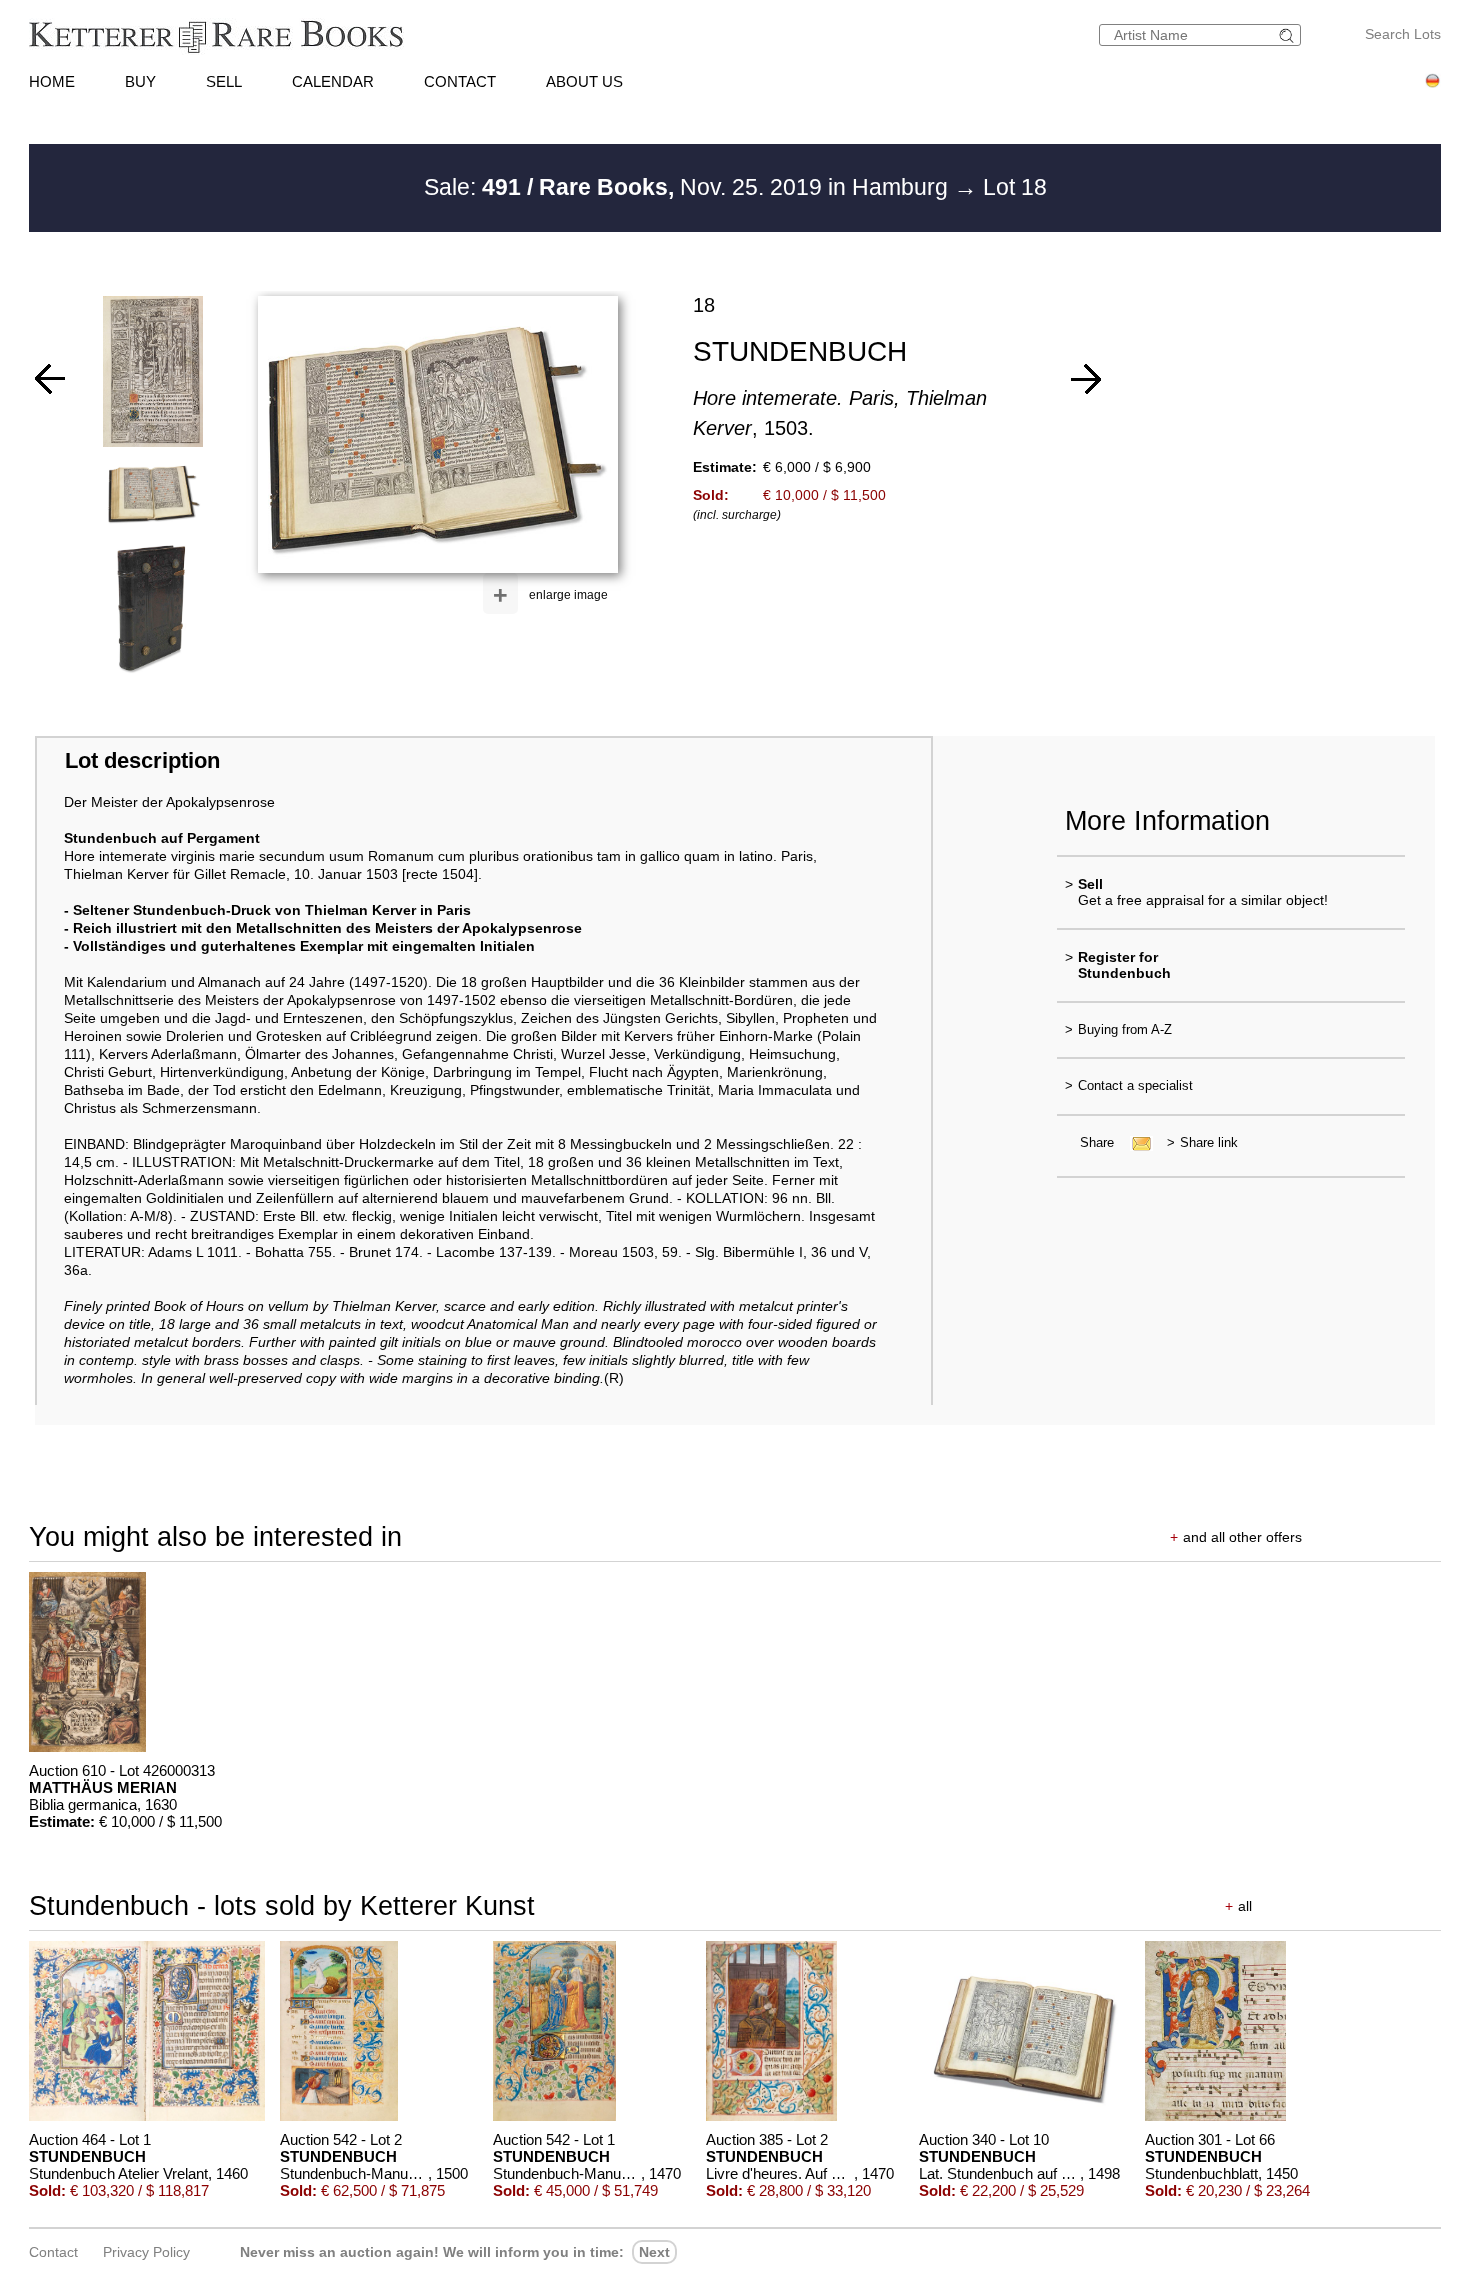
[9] (50, 379)
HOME (52, 81)
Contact (53, 2252)
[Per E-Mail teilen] (1135, 1142)
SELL (224, 81)
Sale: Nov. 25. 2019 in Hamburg (689, 187)
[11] (1086, 379)
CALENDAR (333, 81)
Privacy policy (146, 2252)
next (654, 2252)
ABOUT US (584, 81)
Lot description (142, 760)
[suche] (1289, 35)
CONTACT (460, 81)
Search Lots (1403, 34)
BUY (140, 81)
